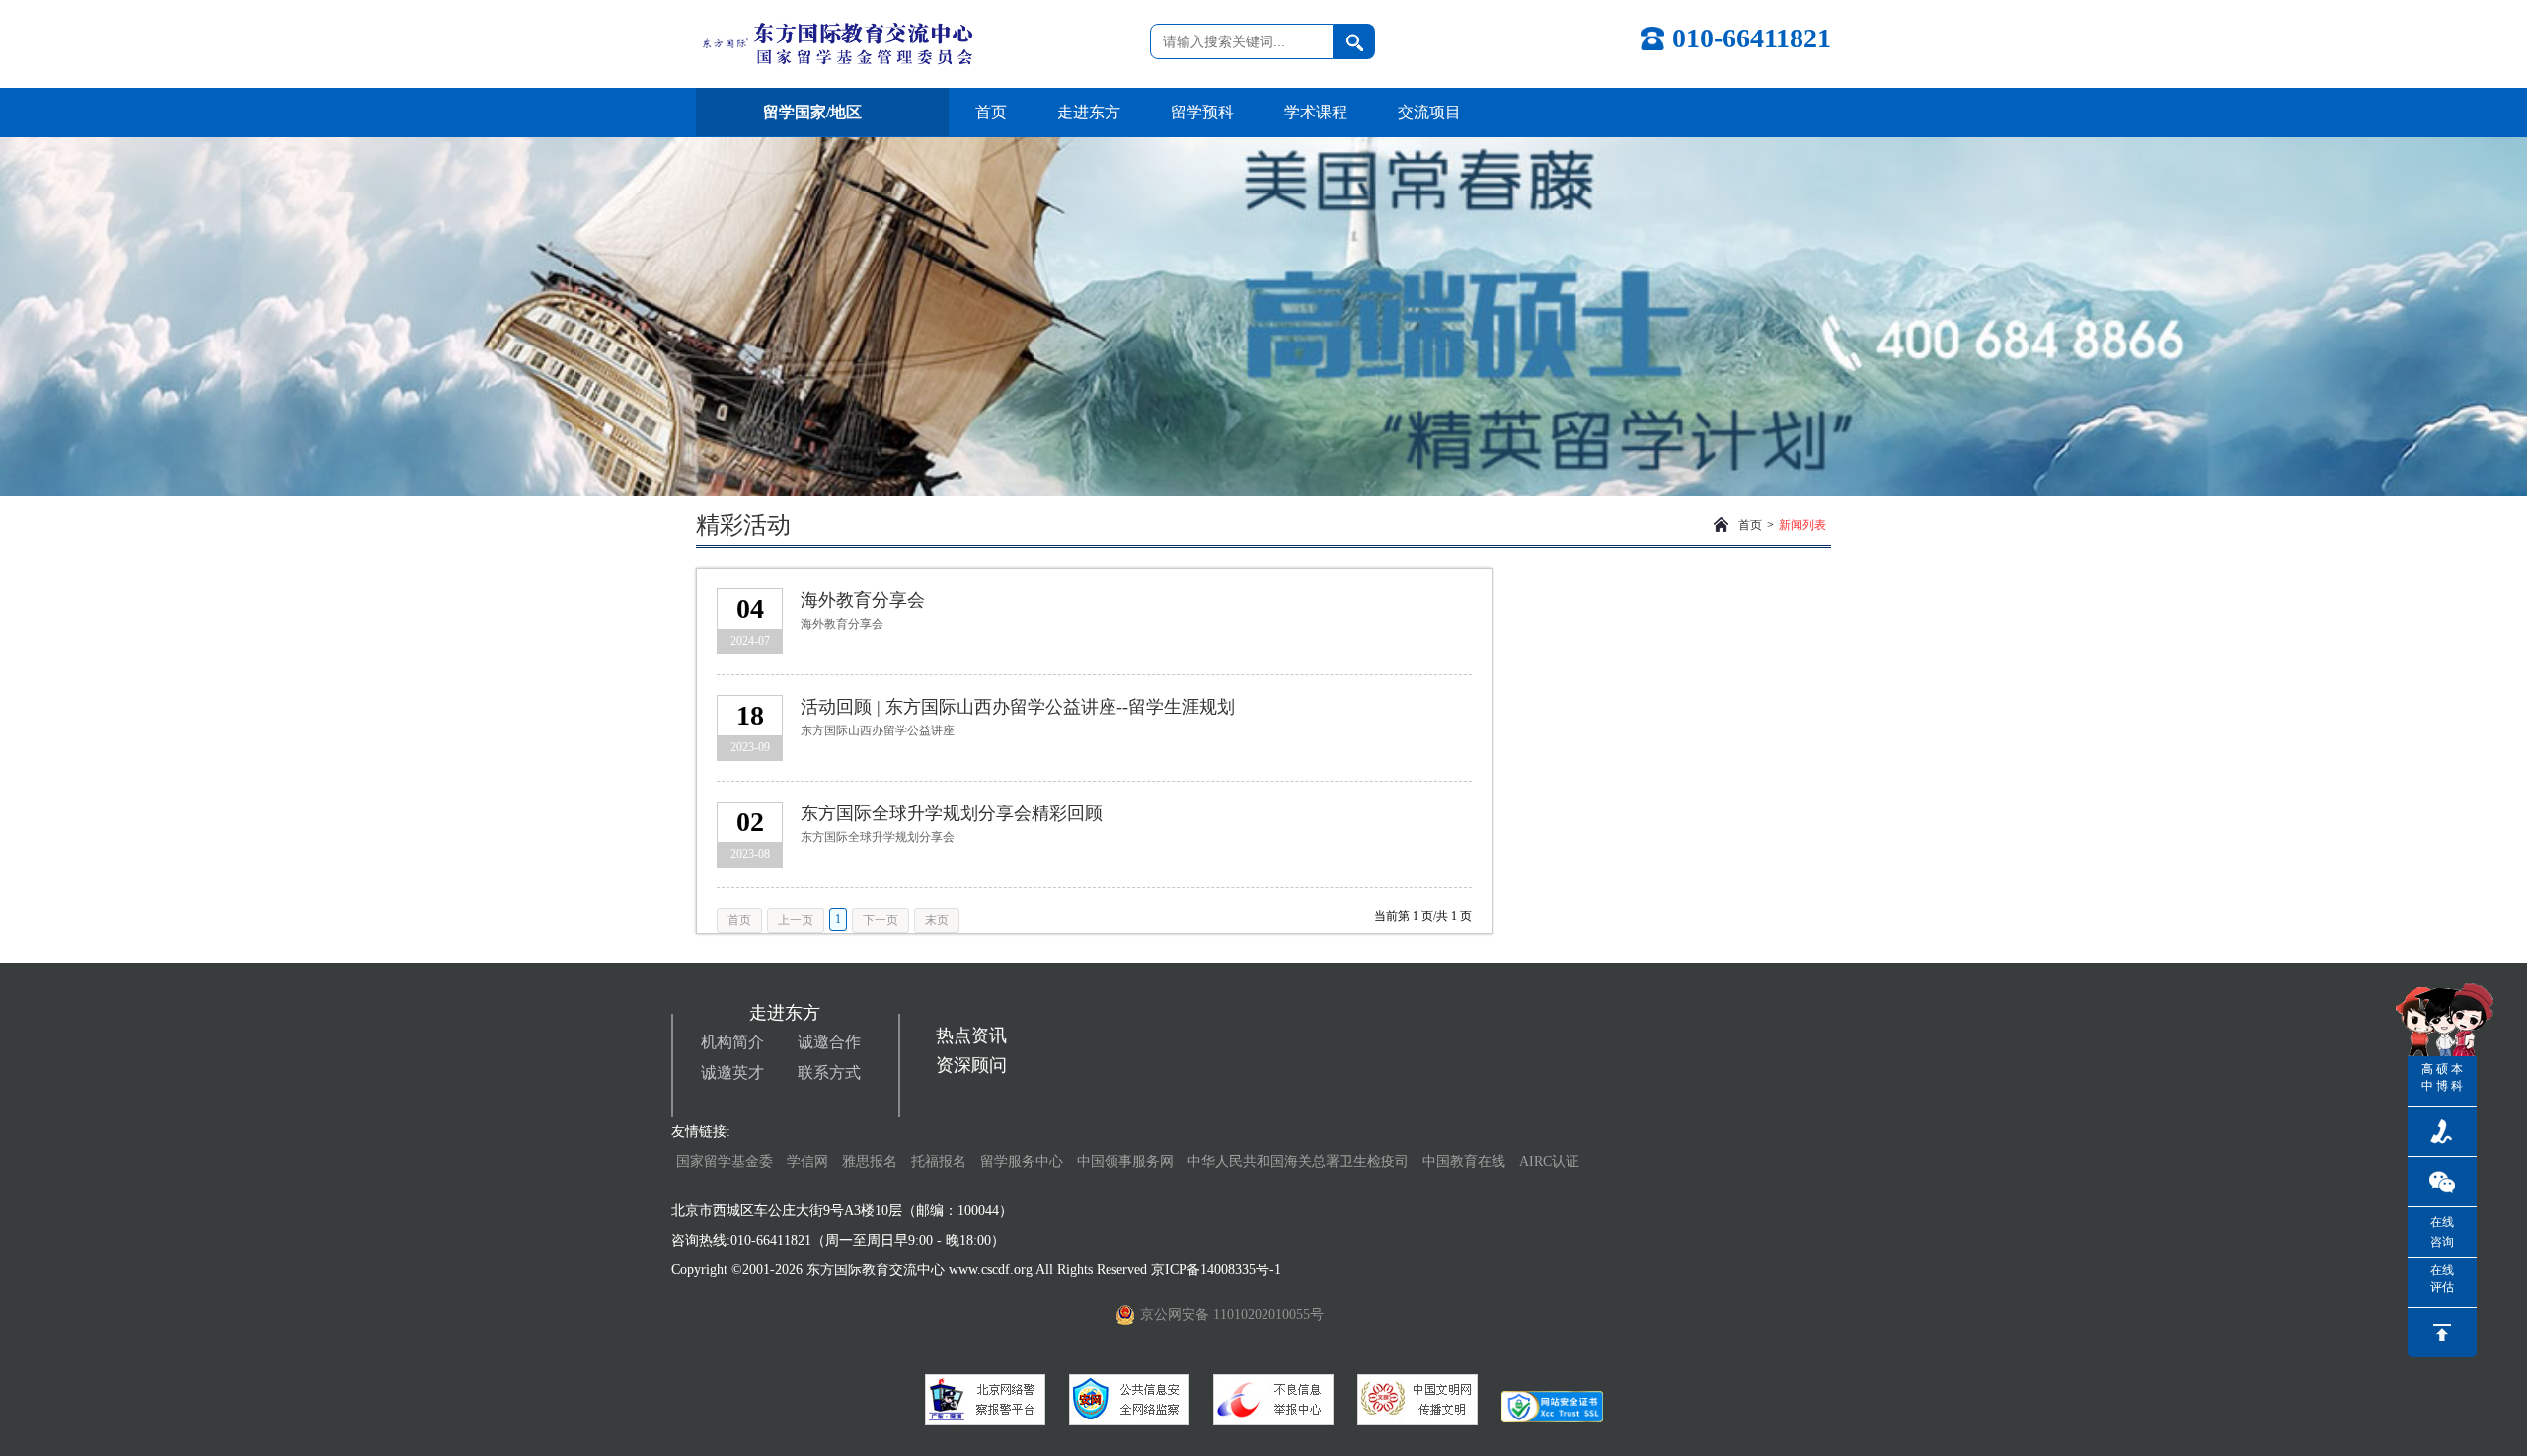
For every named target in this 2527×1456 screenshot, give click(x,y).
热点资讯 (971, 1035)
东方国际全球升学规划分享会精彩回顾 (952, 813)
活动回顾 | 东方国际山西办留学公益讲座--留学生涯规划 (1018, 707)
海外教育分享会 (863, 600)
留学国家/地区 (812, 112)
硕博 (2442, 1077)
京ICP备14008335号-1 (1218, 1270)
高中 (2427, 1077)
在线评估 (2442, 1279)
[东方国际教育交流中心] (1273, 1400)
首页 (991, 112)
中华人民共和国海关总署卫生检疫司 (1298, 1161)
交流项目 (1429, 112)
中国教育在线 (1466, 1161)
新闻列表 (1802, 525)
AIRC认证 (1549, 1161)
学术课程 (1316, 112)
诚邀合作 (829, 1042)
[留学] (1129, 1400)
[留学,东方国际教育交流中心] (985, 1400)
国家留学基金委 (725, 1161)
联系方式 (829, 1073)
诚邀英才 (732, 1073)
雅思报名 (870, 1161)
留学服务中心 (1022, 1161)
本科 (2457, 1077)
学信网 (807, 1161)
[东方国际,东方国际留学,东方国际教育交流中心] (834, 44)
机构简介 (732, 1042)
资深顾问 (971, 1065)
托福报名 (939, 1161)
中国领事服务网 (1125, 1161)
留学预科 (1202, 112)
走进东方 (1089, 112)
